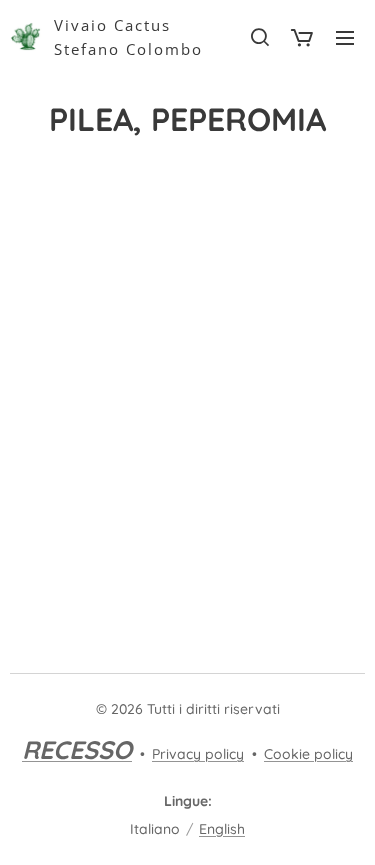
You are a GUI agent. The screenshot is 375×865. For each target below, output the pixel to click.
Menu (345, 37)
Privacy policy (198, 754)
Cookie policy (308, 754)
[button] (259, 37)
